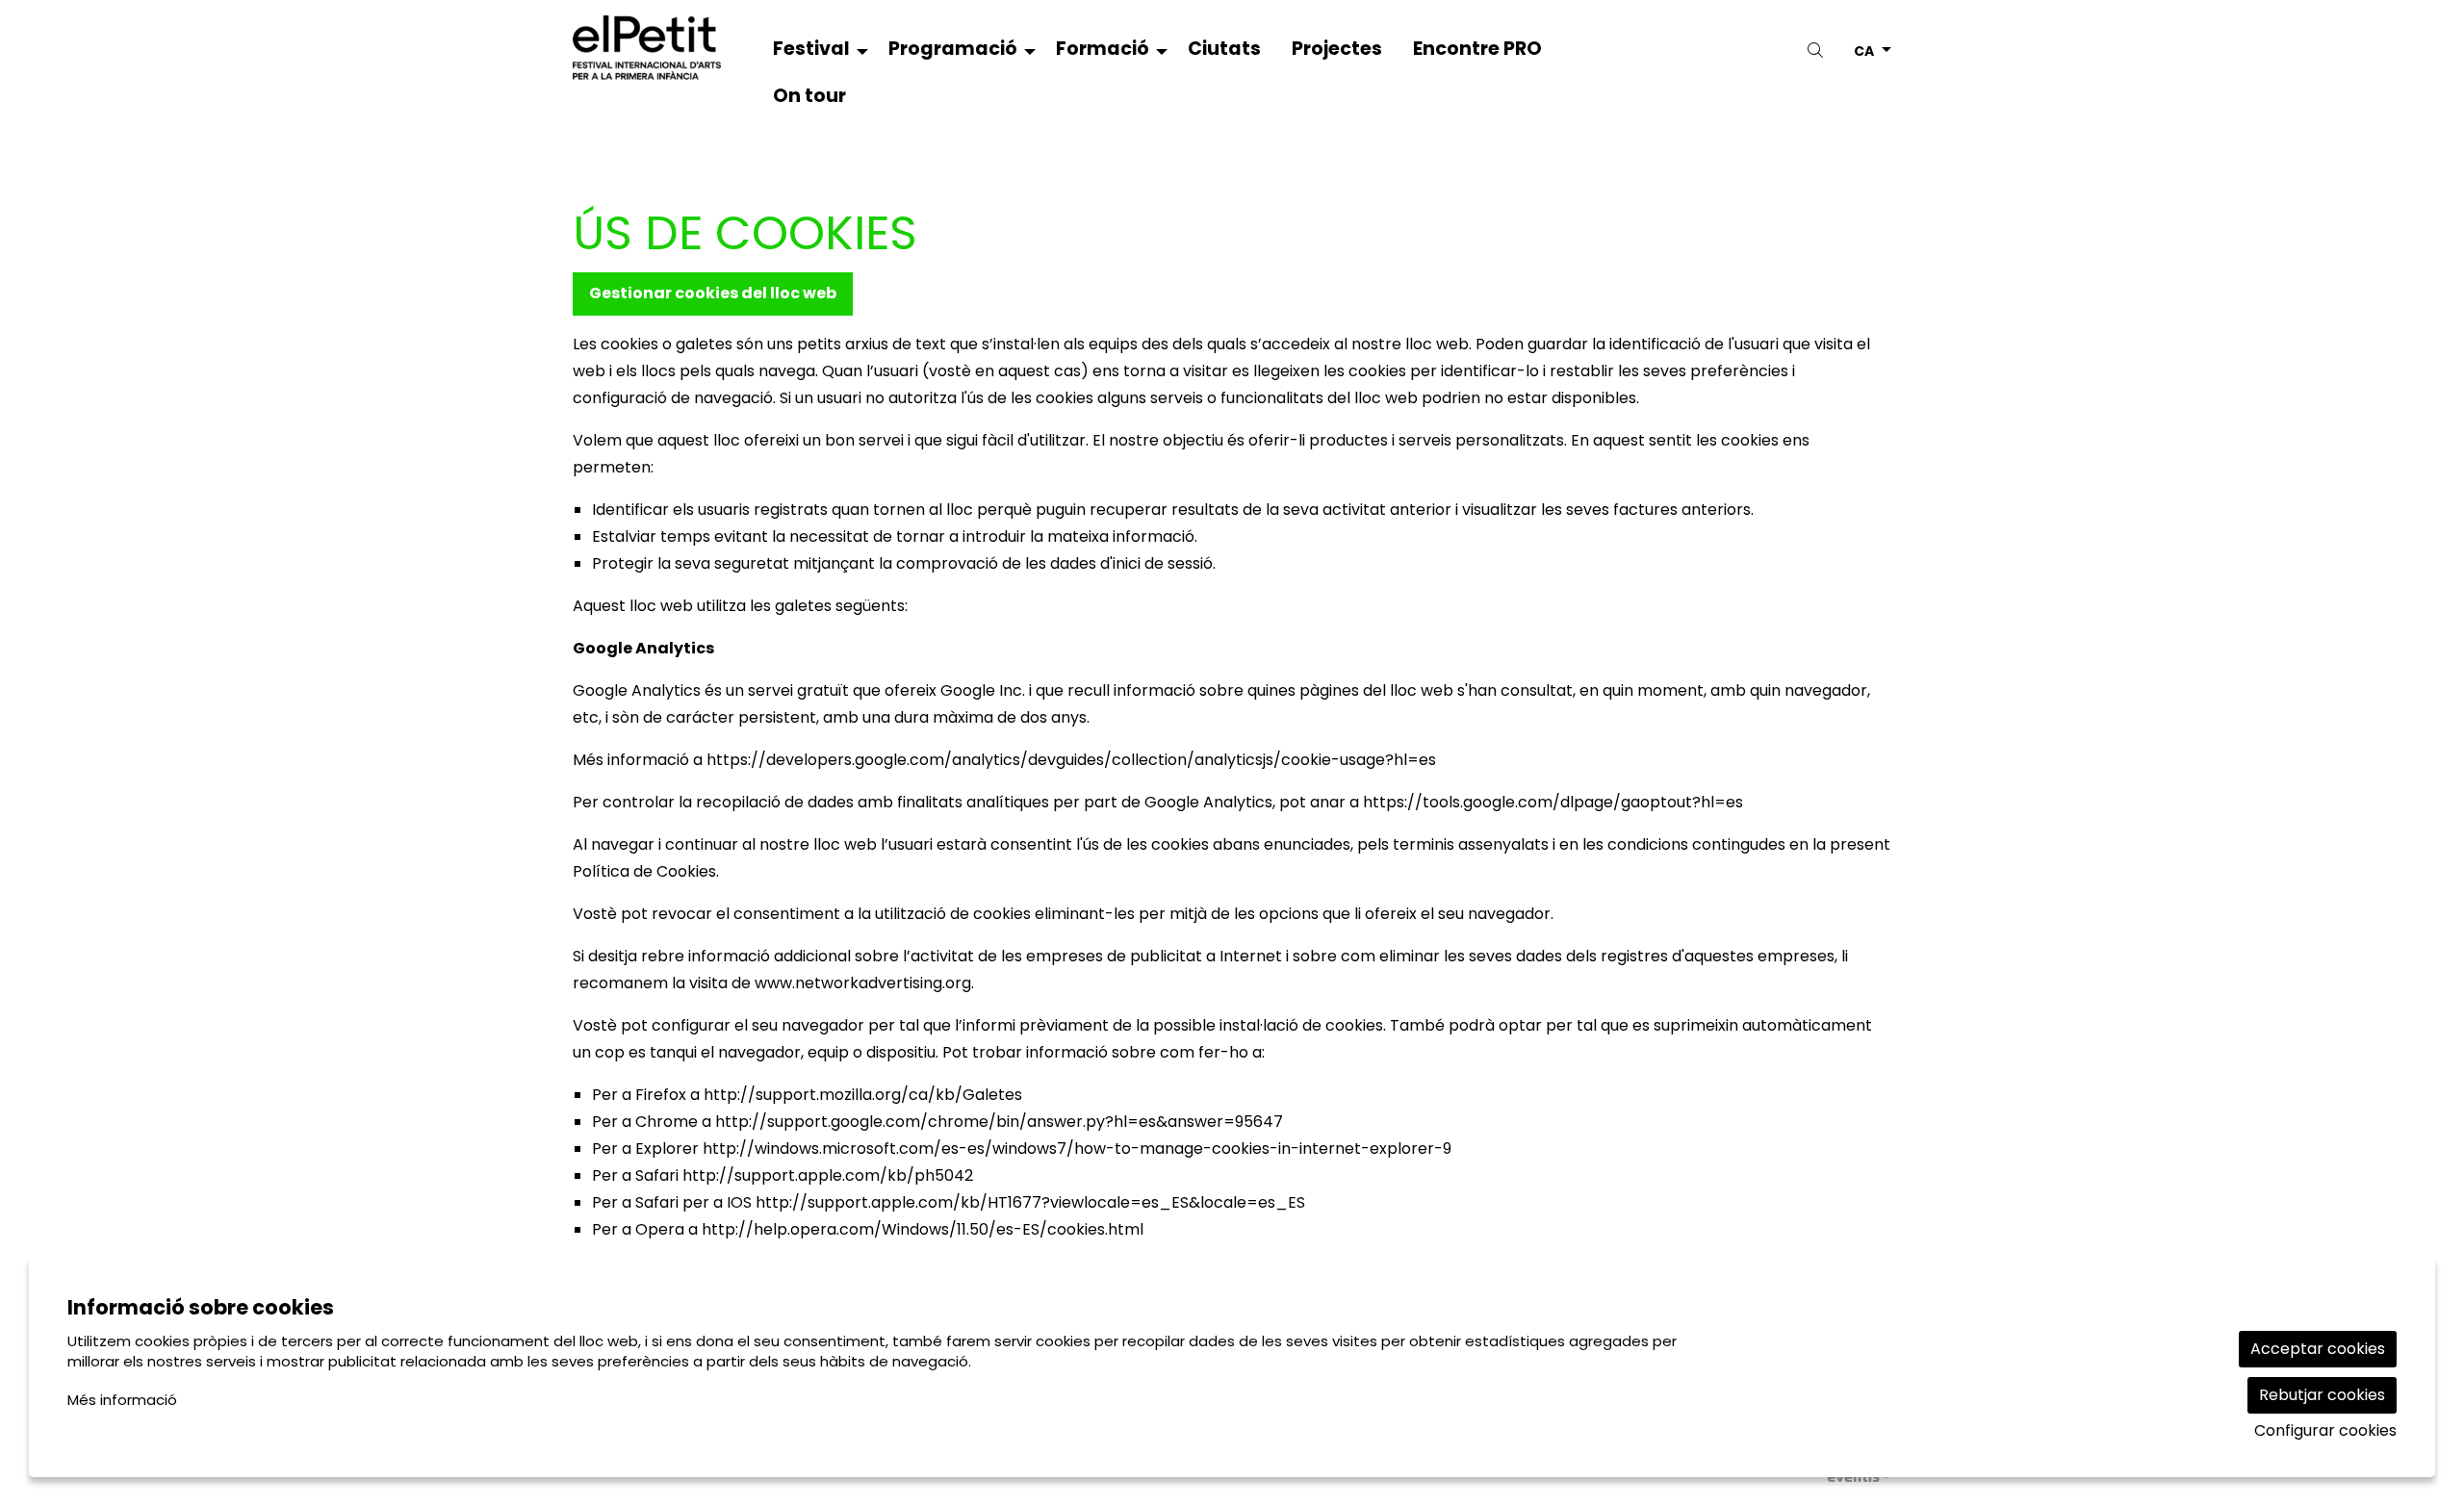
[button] (1819, 51)
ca (1864, 50)
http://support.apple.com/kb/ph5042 (828, 1175)
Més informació (122, 1400)
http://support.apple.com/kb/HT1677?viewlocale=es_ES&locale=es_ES (1030, 1202)
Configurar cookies (2325, 1431)
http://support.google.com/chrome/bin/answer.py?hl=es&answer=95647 (999, 1122)
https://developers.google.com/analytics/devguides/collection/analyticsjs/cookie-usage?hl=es (1071, 760)
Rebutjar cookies (2322, 1395)
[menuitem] (815, 52)
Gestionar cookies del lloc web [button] (713, 293)
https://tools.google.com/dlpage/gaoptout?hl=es (1553, 802)
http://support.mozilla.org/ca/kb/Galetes (863, 1095)
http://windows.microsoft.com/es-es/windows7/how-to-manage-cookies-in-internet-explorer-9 (1077, 1149)
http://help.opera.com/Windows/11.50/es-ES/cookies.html (923, 1229)
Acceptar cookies (2318, 1349)
